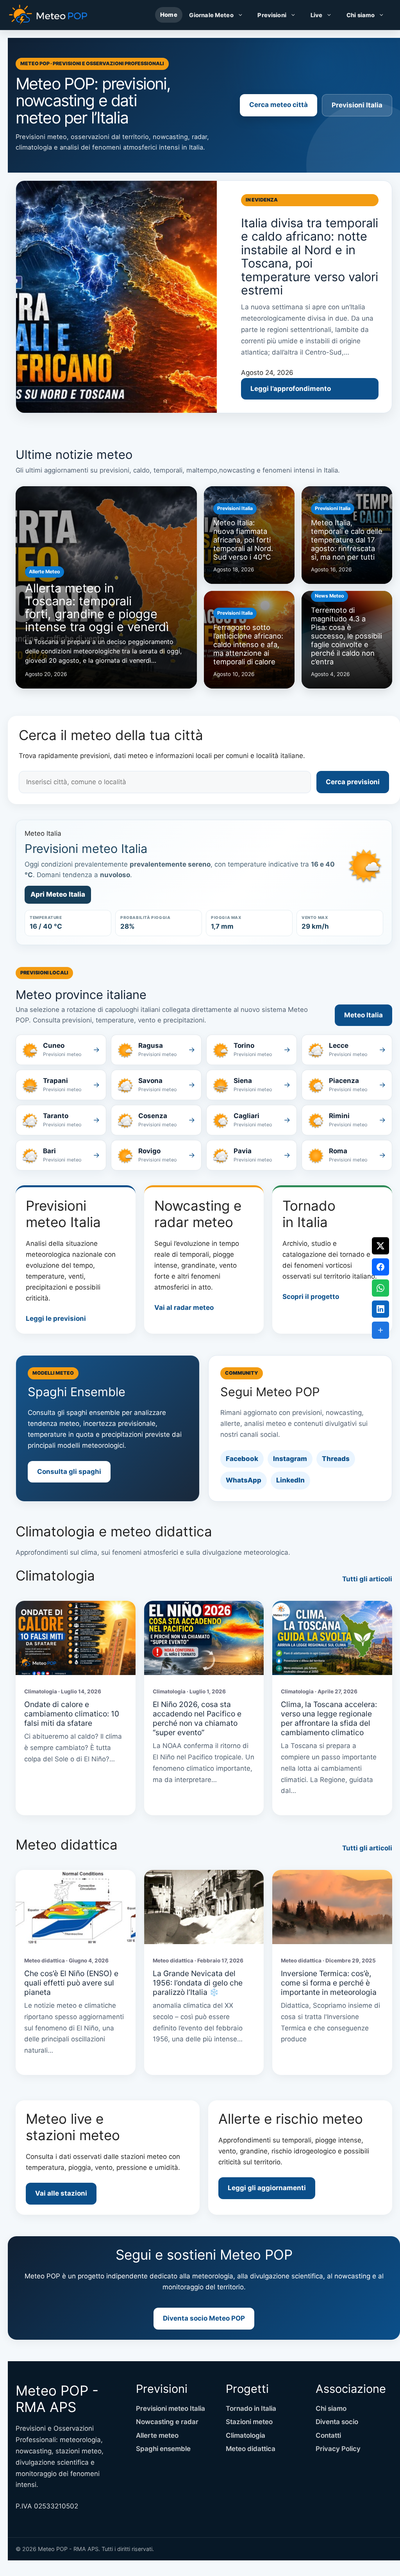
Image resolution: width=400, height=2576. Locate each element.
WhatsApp (244, 1480)
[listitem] (61, 1050)
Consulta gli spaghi (69, 1472)
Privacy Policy (338, 2449)
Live (317, 15)
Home (169, 15)
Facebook (242, 1459)
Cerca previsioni (353, 782)
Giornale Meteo (211, 15)
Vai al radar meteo (184, 1308)
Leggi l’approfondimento (291, 389)
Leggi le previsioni (56, 1318)
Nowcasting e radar (167, 2422)
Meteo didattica (251, 2449)
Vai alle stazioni (61, 2193)
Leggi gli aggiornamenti (267, 2188)
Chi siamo (361, 15)
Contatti (328, 2435)
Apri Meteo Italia (58, 894)
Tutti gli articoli (367, 1579)
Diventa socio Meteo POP (204, 2318)
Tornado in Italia (251, 2408)
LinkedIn (290, 1480)
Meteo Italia (363, 1015)
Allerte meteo (157, 2435)
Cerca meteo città (279, 105)
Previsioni (272, 15)
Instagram (290, 1459)
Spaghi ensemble (163, 2449)
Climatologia (246, 2435)
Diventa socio (337, 2422)
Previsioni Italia (357, 105)
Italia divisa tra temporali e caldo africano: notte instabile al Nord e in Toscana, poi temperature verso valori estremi (310, 256)
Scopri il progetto (311, 1297)
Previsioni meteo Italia (171, 2408)
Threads (336, 1459)
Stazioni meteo (249, 2422)
